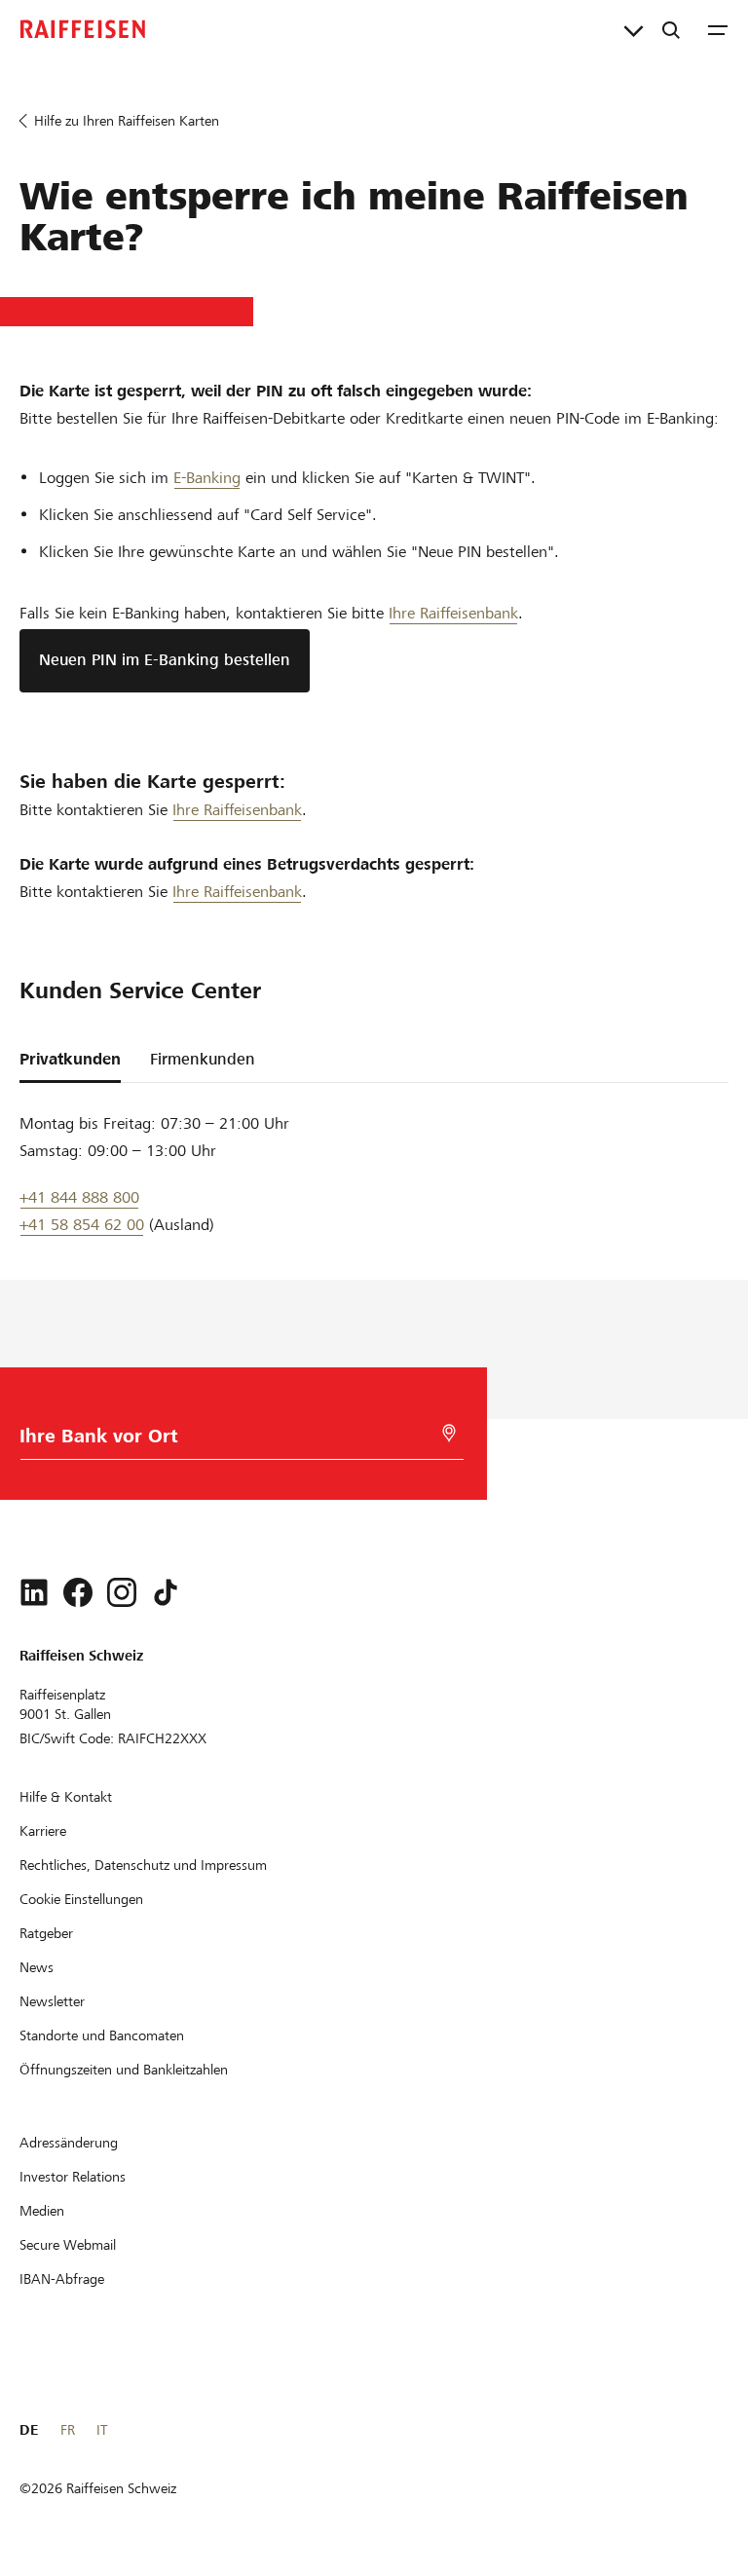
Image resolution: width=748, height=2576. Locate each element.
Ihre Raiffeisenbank (453, 613)
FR (68, 2430)
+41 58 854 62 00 (82, 1225)
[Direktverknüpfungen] (634, 29)
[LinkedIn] (34, 1592)
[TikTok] (166, 1592)
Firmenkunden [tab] (203, 1059)
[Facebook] (78, 1592)
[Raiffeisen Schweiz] (83, 29)
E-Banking (207, 478)
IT (102, 2430)
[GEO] (449, 1433)
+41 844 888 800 (79, 1197)
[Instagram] (122, 1592)
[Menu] (718, 29)
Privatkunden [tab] (70, 1059)
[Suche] (671, 29)
